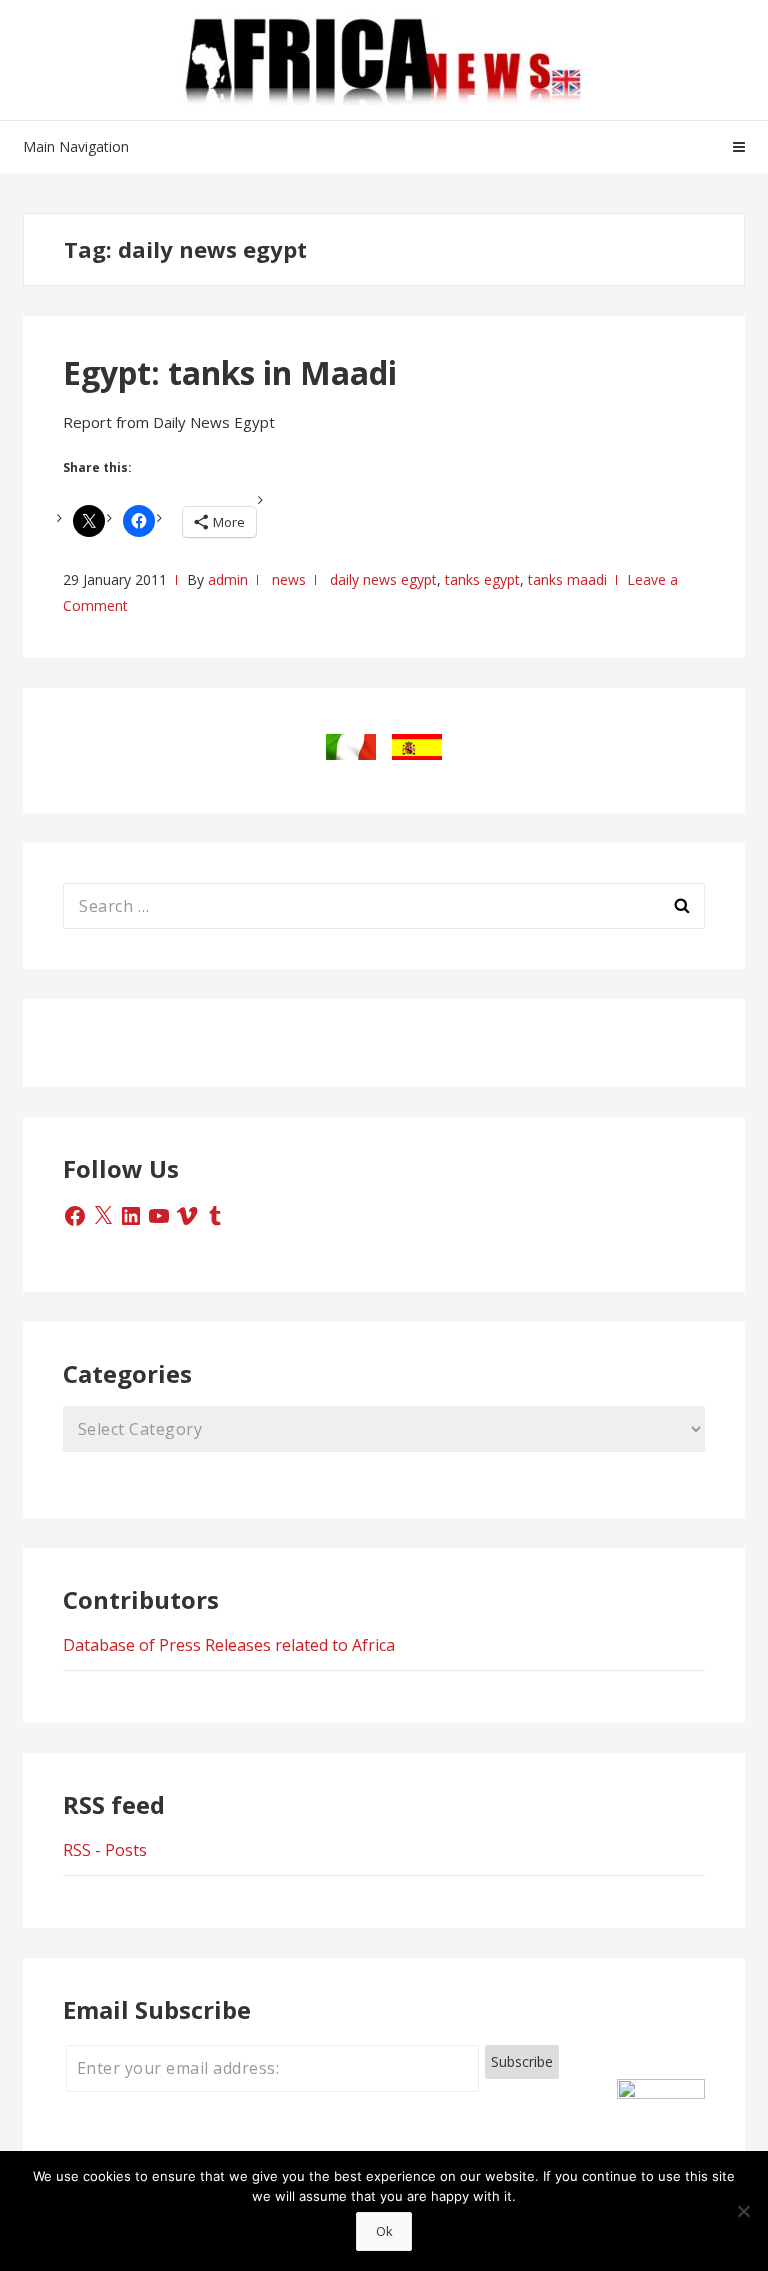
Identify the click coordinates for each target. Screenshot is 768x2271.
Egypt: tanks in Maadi (230, 372)
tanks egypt (482, 579)
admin (228, 579)
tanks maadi (567, 579)
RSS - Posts (105, 1850)
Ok (384, 2231)
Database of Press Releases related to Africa (229, 1645)
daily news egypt (383, 579)
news (289, 579)
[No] (743, 2211)
